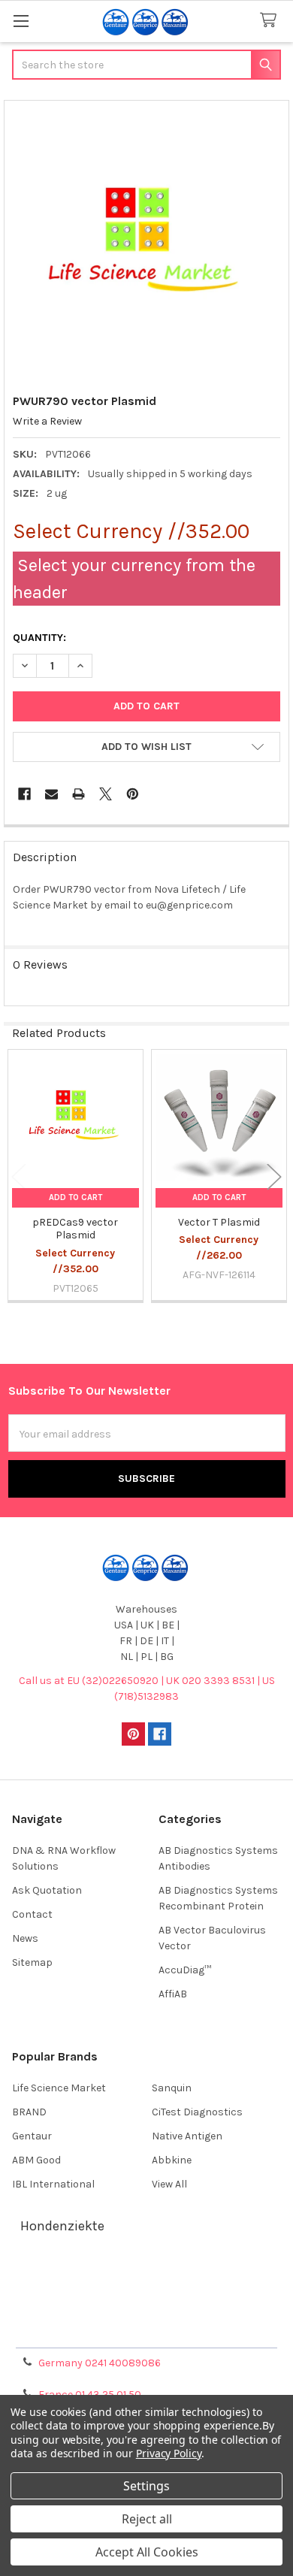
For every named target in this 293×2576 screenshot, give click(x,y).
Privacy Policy (146, 2331)
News (25, 1938)
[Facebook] (24, 794)
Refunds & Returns (146, 2313)
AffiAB (173, 1994)
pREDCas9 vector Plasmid (75, 1229)
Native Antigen (187, 2136)
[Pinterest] (133, 794)
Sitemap (32, 1962)
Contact (32, 1914)
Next (274, 1176)
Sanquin (172, 2088)
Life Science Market (59, 2088)
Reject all (147, 2519)
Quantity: (39, 638)
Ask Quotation (47, 1890)
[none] (147, 243)
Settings (146, 2486)
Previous (19, 1176)
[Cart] (271, 21)
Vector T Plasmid (219, 1222)
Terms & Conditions (147, 2277)
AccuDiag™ (185, 1970)
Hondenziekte (62, 2226)
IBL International (53, 2184)
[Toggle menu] (21, 21)
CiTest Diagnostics (197, 2112)
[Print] (79, 794)
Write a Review (47, 421)
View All (169, 2184)
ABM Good (36, 2160)
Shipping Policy (146, 2295)
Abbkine (172, 2160)
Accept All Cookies (147, 2552)
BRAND (29, 2112)
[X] (106, 794)
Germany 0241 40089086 (100, 2363)
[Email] (51, 794)
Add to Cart (76, 1197)
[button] (146, 747)
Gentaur (32, 2136)
